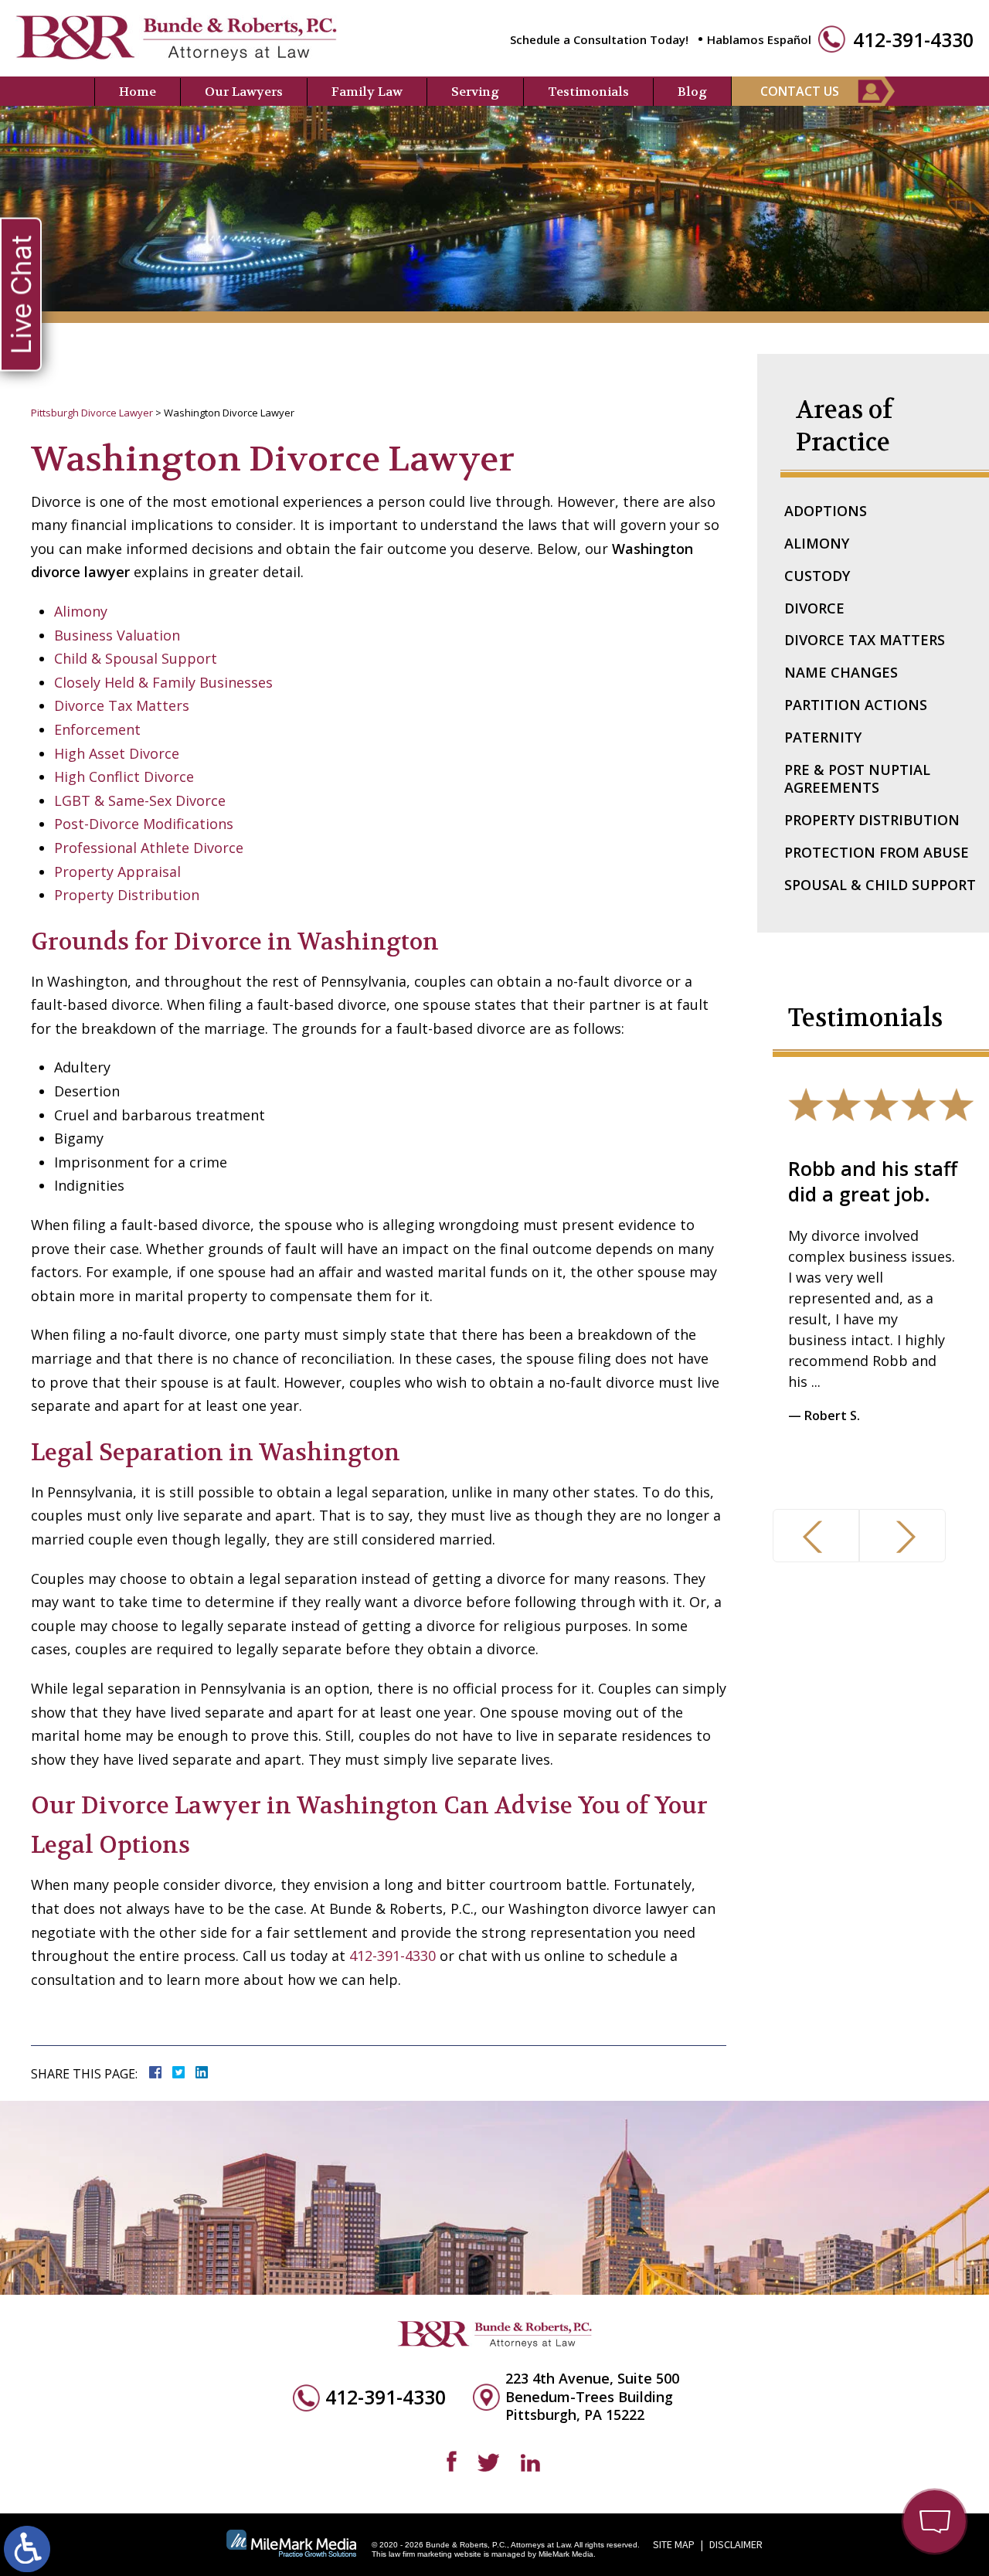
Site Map (674, 2544)
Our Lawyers (244, 92)
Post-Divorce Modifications (144, 824)
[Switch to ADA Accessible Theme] (27, 2549)
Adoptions (826, 511)
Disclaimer (736, 2544)
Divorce (814, 608)
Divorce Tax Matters (122, 705)
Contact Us (800, 91)
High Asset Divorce (117, 753)
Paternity (823, 737)
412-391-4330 (913, 40)
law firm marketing (420, 2554)
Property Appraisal (117, 872)
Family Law (367, 92)
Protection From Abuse (877, 852)
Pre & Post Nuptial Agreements (857, 779)
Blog (692, 92)
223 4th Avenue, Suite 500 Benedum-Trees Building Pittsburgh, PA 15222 (592, 2397)
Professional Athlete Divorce (149, 848)
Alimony (81, 611)
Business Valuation (117, 635)
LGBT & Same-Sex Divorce (140, 800)
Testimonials (588, 92)
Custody (817, 576)
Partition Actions (856, 705)
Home (138, 92)
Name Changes (841, 672)
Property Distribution (127, 895)
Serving (475, 92)
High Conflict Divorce (124, 777)
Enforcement (97, 729)
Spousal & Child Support (880, 885)
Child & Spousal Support (136, 658)
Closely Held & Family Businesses (163, 682)
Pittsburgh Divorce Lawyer (92, 413)
